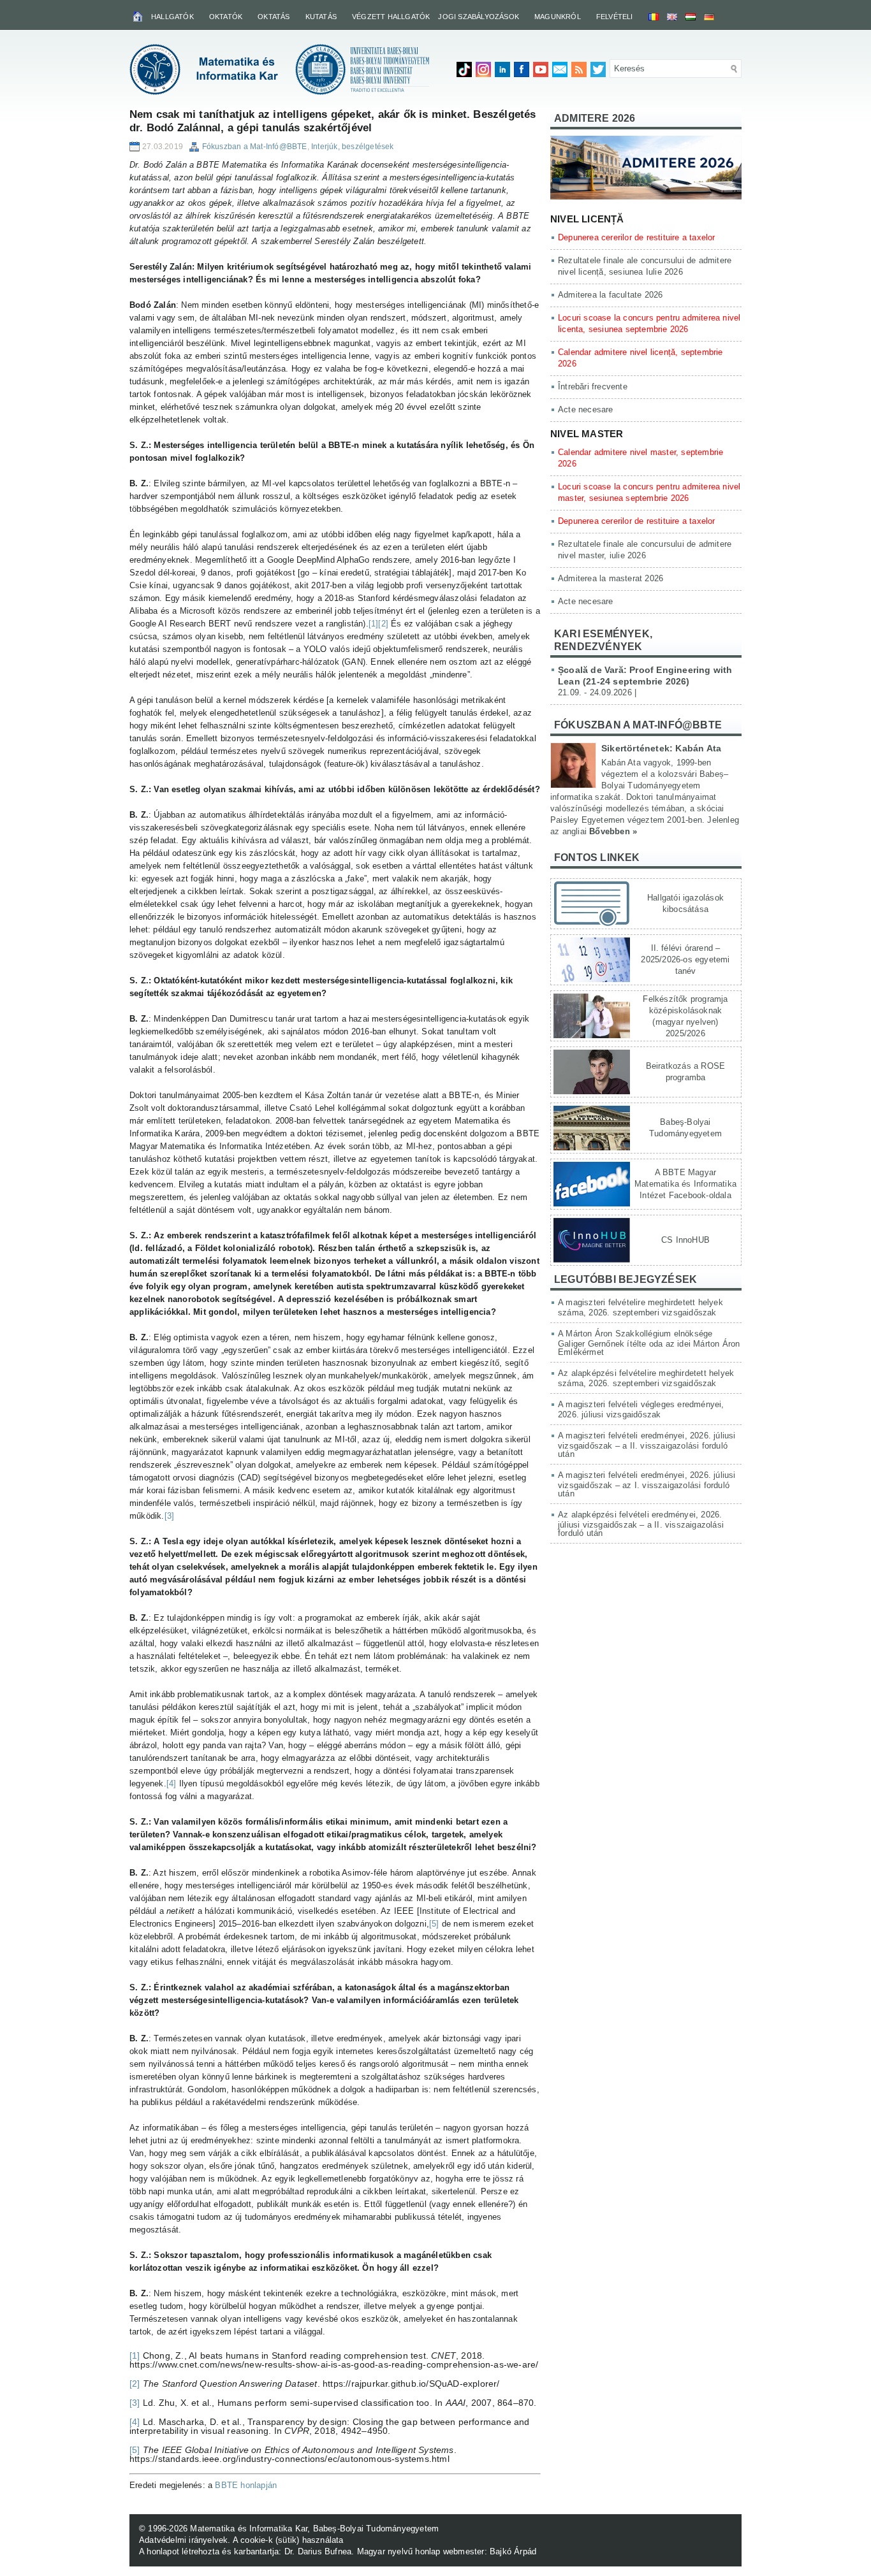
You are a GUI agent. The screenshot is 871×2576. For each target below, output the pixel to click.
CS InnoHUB (685, 1240)
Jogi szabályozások (479, 17)
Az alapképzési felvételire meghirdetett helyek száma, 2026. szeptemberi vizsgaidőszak (646, 1378)
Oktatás (274, 17)
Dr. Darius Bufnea (318, 2551)
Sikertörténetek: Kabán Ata (661, 748)
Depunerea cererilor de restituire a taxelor (637, 237)
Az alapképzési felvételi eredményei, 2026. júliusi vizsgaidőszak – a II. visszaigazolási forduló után (641, 1524)
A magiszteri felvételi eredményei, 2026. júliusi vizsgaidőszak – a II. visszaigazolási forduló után (647, 1445)
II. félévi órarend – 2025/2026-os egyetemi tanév (685, 959)
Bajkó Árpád (513, 2551)
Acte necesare (586, 409)
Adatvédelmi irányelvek (183, 2540)
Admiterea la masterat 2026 (611, 578)
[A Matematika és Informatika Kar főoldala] (139, 16)
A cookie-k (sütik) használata (288, 2540)
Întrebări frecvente (593, 387)
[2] (383, 624)
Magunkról (558, 17)
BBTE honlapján (246, 2485)
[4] (172, 1784)
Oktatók (226, 17)
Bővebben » (613, 831)
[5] (434, 1924)
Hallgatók (172, 17)
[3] (170, 1516)
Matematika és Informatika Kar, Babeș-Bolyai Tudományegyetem (314, 2529)
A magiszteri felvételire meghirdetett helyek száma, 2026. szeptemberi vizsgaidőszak (640, 1307)
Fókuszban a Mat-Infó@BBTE (255, 147)
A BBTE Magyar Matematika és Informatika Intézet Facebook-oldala (685, 1184)
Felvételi (615, 17)
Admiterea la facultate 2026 (610, 295)
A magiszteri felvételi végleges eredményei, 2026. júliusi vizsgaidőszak (641, 1409)
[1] (374, 624)
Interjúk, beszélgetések (353, 147)
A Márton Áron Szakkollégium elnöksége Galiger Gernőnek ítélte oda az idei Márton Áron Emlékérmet (649, 1343)
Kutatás (321, 17)
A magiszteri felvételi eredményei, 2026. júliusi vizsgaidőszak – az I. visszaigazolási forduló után (647, 1484)
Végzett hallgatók (391, 17)
